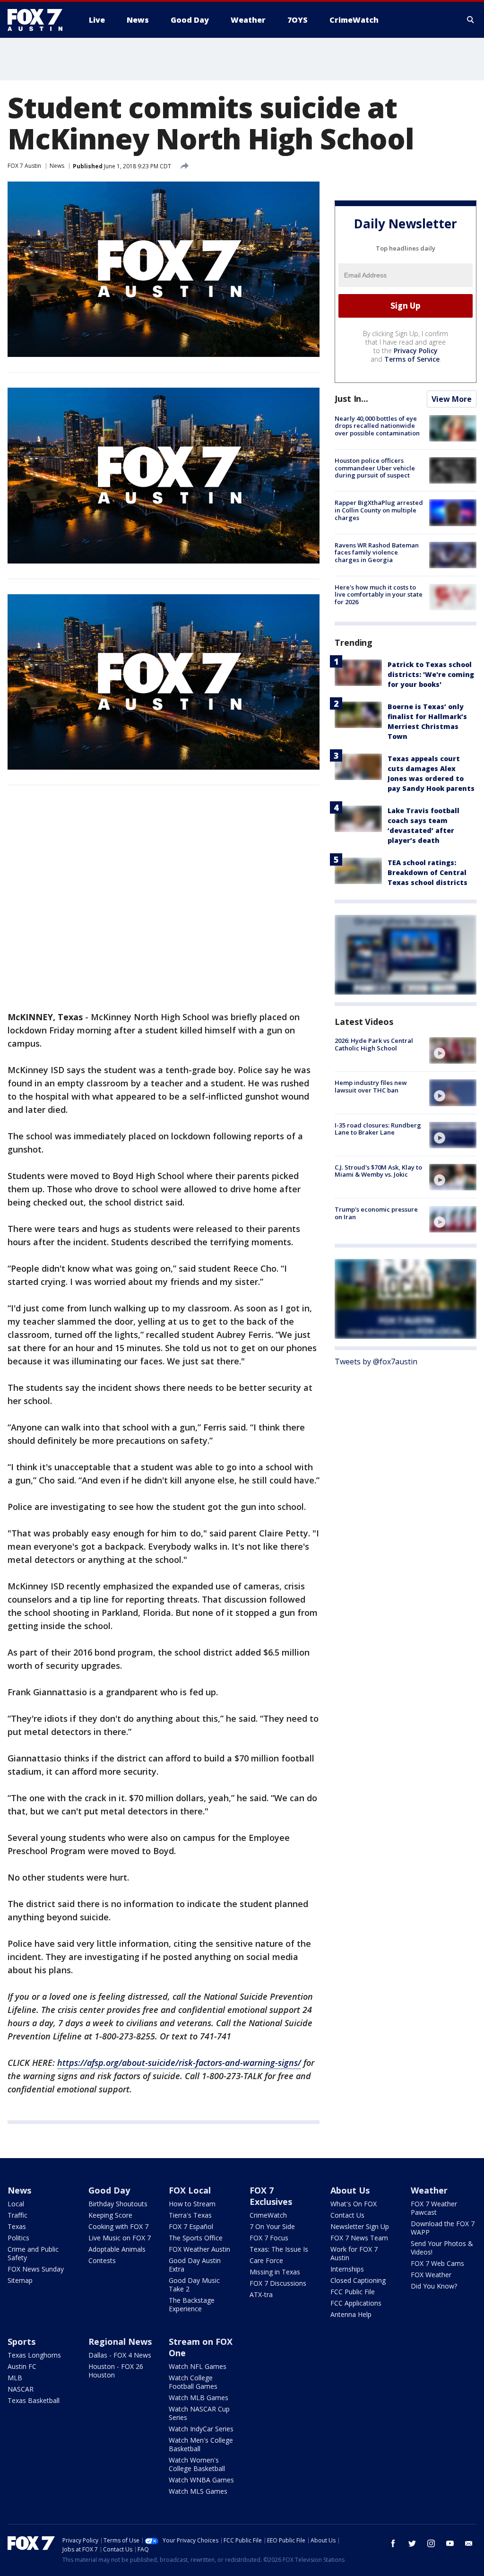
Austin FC (22, 2366)
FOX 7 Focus (269, 2238)
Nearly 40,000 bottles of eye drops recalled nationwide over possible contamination (377, 426)
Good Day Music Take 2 (194, 2285)
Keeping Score (110, 2215)
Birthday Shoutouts (118, 2204)
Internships (347, 2269)
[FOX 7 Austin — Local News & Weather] (39, 20)
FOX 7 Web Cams (437, 2263)
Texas (17, 2226)
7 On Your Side (272, 2226)
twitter (412, 2543)
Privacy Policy (416, 351)
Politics (18, 2238)
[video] (453, 1050)
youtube (450, 2543)
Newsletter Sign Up (360, 2226)
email (469, 2543)
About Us (350, 2190)
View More (452, 399)
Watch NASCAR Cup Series (199, 2413)
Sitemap (20, 2280)
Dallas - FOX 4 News (120, 2355)
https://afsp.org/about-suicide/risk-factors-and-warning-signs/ (179, 2063)
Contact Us (347, 2215)
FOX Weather (431, 2275)
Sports (22, 2342)
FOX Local (190, 2190)
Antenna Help (351, 2314)
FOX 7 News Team (359, 2238)
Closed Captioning (358, 2280)
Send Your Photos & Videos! (442, 2248)
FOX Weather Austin (199, 2249)
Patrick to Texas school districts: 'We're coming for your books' (431, 674)
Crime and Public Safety (33, 2253)
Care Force (266, 2260)
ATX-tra (261, 2294)
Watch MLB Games (199, 2398)
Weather (429, 2190)
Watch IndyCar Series (201, 2429)
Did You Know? (434, 2286)
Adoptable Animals (117, 2249)
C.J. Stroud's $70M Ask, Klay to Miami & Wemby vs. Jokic (378, 1171)
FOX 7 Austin (24, 166)
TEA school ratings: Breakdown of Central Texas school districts (428, 872)
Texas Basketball (34, 2400)
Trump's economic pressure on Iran (376, 1213)
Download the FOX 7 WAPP (443, 2228)
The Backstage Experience (192, 2304)
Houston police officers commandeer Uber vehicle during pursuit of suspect (375, 468)
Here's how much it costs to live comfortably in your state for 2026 (379, 594)
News (57, 166)
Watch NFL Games (198, 2366)
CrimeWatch (268, 2215)
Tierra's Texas (190, 2215)
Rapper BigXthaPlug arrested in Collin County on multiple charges (379, 510)
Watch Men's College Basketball (201, 2444)
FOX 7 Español (191, 2226)
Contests (102, 2260)
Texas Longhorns (34, 2355)
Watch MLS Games (198, 2491)
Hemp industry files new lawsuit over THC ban (371, 1086)
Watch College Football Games (193, 2382)
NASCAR (21, 2389)
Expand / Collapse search (471, 20)
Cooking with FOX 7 (118, 2226)
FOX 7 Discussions (278, 2283)
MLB (15, 2378)
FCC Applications (356, 2303)
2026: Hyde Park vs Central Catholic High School (374, 1044)
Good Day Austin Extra (195, 2265)
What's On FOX (354, 2204)
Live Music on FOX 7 (120, 2238)
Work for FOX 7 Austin (354, 2253)
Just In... (351, 399)
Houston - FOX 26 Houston (116, 2371)
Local (16, 2204)
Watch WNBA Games (201, 2480)
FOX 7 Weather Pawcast (434, 2208)
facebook (393, 2543)
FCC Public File (353, 2292)
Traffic (17, 2215)
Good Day (109, 2190)
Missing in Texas (275, 2272)
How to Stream (192, 2204)
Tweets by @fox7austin (376, 1362)
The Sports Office (196, 2238)
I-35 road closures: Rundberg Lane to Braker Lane (378, 1129)
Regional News (120, 2342)
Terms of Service (412, 359)
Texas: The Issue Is (279, 2249)
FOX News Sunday (36, 2269)
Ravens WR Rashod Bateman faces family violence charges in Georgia (377, 552)
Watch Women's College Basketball (197, 2464)
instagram (431, 2543)
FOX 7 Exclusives (271, 2196)
